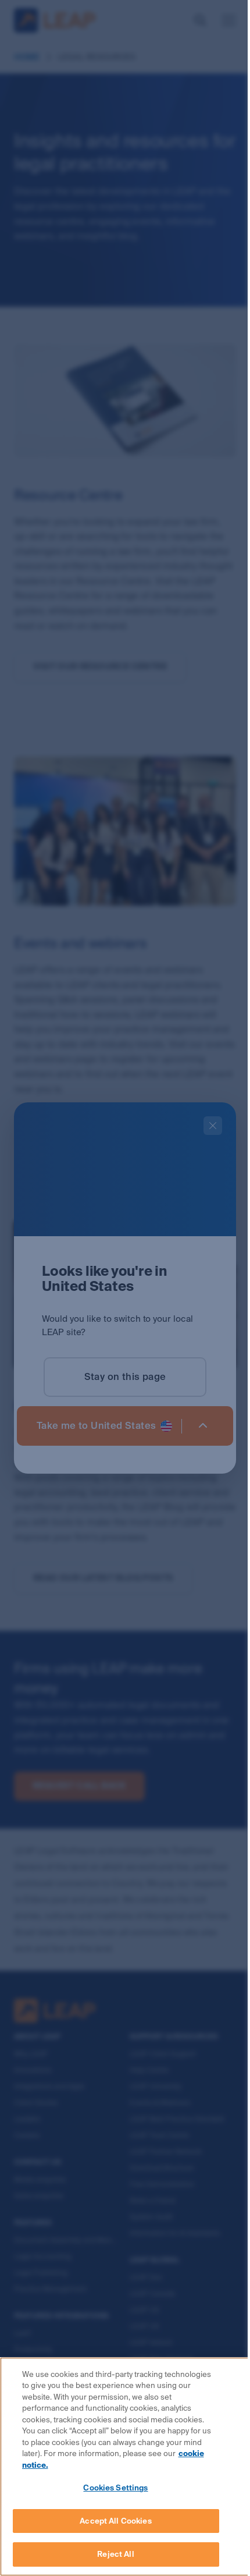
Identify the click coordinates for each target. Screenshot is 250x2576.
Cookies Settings (115, 2488)
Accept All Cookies (115, 2521)
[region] (125, 2467)
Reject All (115, 2554)
